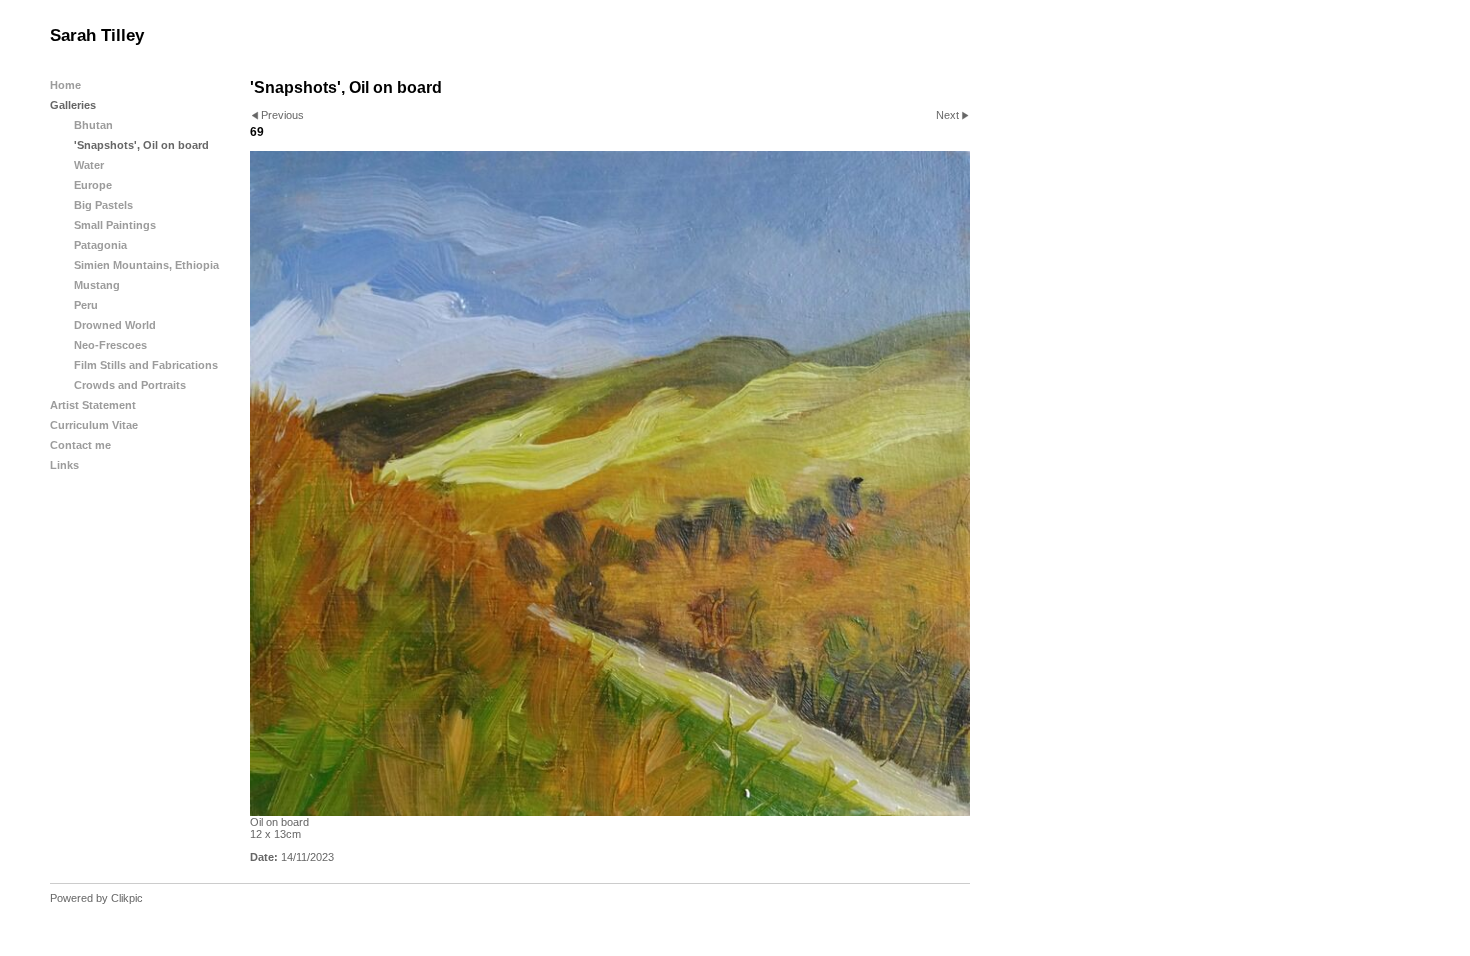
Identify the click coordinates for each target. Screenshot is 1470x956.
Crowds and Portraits (130, 385)
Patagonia (100, 245)
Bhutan (93, 125)
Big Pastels (103, 205)
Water (89, 165)
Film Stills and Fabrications (146, 365)
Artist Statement (93, 405)
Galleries (73, 105)
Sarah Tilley (97, 35)
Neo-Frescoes (110, 345)
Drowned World (115, 325)
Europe (93, 185)
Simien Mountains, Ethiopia (146, 265)
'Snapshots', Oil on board (141, 145)
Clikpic (127, 898)
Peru (86, 305)
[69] (610, 483)
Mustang (97, 285)
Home (65, 85)
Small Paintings (115, 225)
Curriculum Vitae (94, 425)
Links (64, 465)
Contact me (80, 445)
